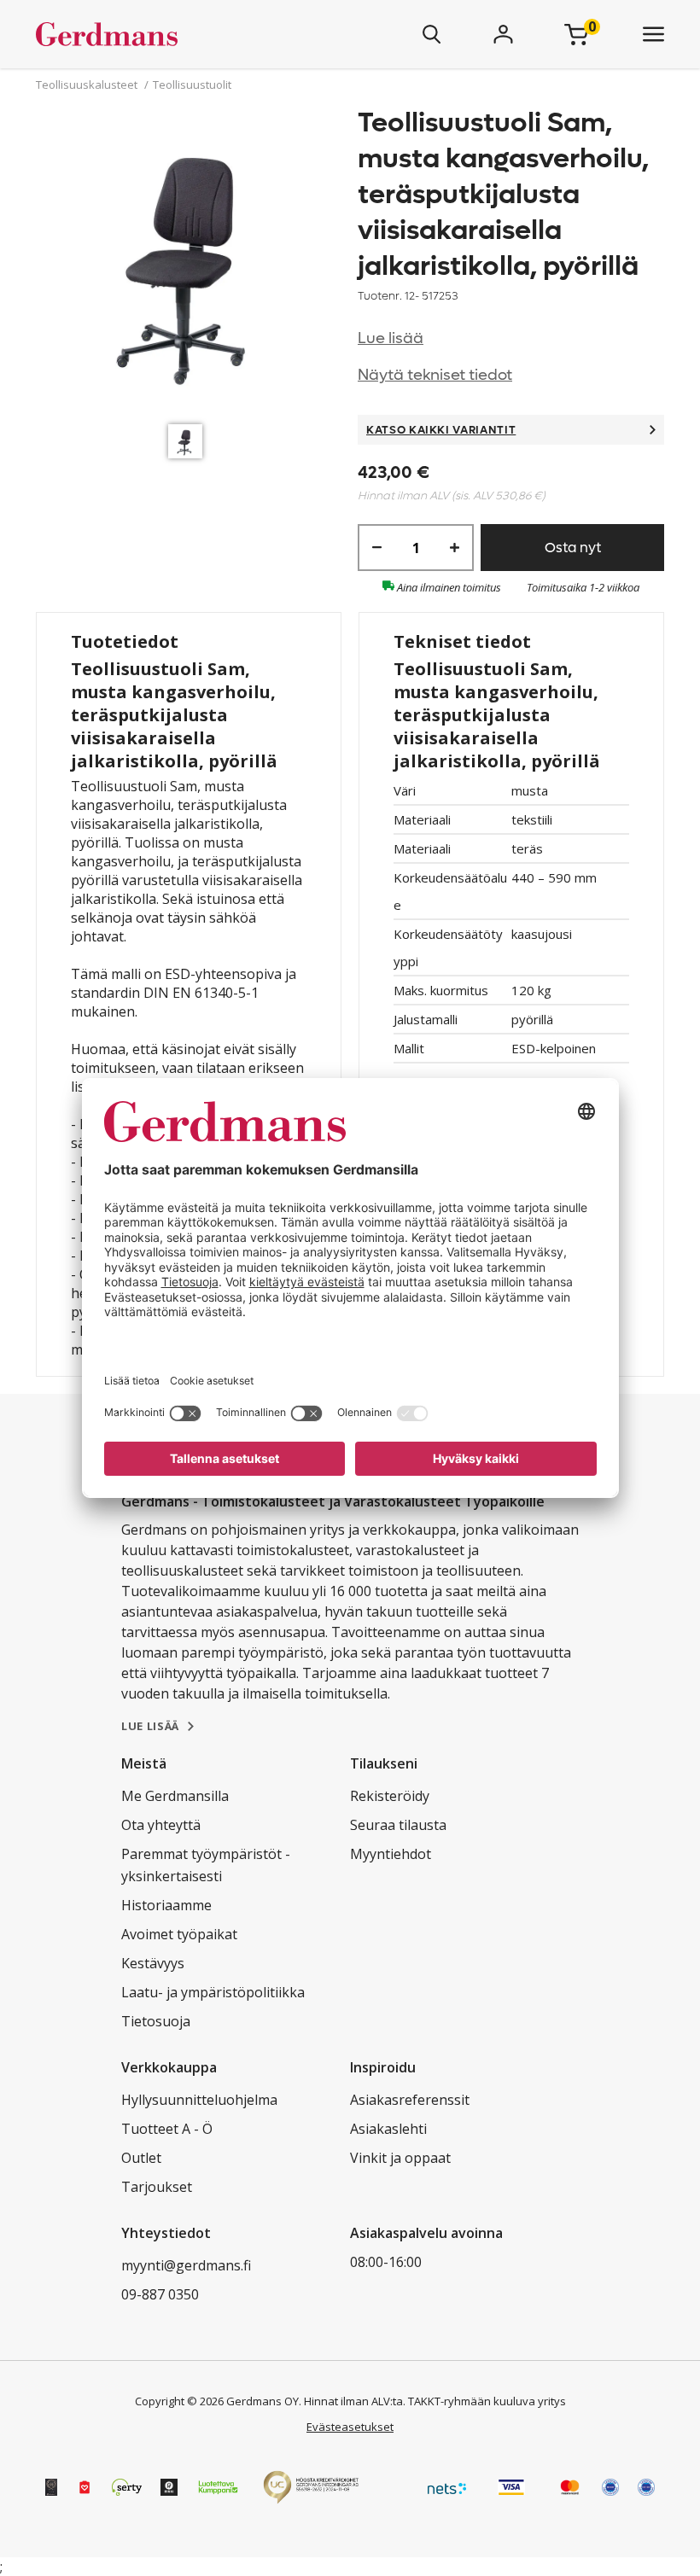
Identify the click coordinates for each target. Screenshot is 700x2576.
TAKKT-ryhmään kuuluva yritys (487, 2401)
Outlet (141, 2158)
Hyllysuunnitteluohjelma (199, 2100)
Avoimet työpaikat (179, 1934)
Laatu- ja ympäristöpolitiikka (213, 1992)
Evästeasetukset (350, 2427)
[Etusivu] (157, 34)
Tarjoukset (157, 2187)
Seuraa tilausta (398, 1825)
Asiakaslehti (388, 2129)
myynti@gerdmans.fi (186, 2265)
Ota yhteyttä (161, 1825)
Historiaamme (166, 1905)
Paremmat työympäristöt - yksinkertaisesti (206, 1865)
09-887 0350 (160, 2294)
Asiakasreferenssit (410, 2100)
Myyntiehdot (391, 1854)
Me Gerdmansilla (175, 1796)
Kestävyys (153, 1963)
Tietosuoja (156, 2021)
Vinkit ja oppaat (400, 2158)
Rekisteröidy (390, 1796)
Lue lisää (391, 338)
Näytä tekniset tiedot (435, 375)
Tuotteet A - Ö (167, 2129)
